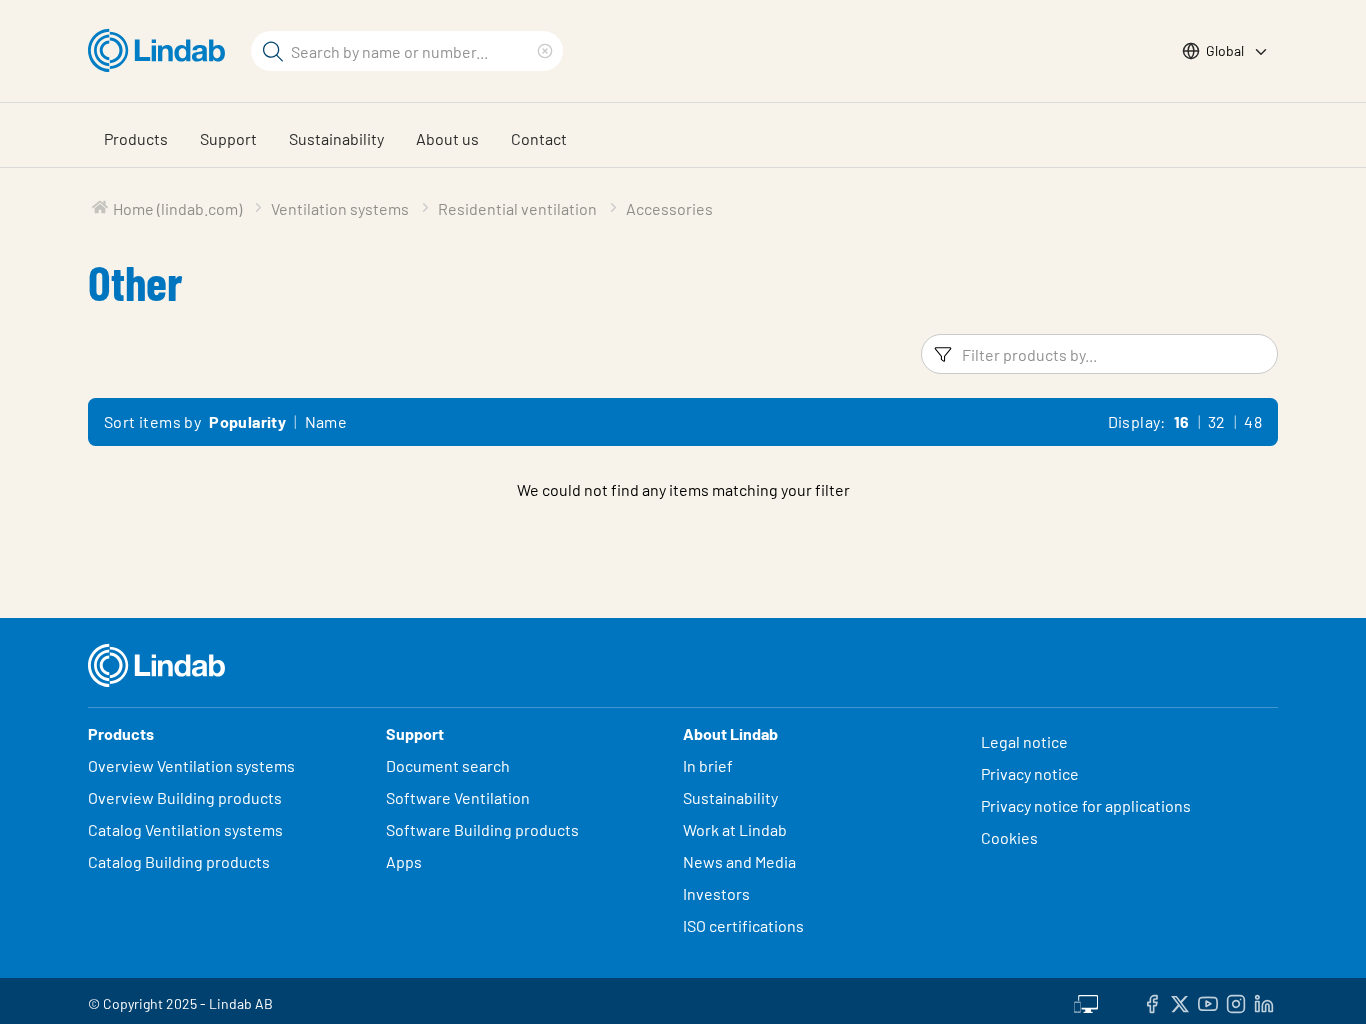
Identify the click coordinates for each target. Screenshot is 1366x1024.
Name (326, 421)
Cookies (1009, 837)
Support (228, 138)
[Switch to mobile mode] (1086, 1001)
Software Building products (482, 829)
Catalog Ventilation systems (185, 829)
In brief (709, 765)
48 (1253, 421)
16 (1182, 421)
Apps (404, 861)
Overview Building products (185, 797)
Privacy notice (1030, 773)
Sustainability (336, 138)
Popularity (247, 421)
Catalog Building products (179, 861)
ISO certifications (743, 925)
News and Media (739, 861)
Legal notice (1024, 741)
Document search (448, 765)
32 (1217, 421)
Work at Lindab (735, 829)
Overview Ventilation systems (191, 765)
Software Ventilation (458, 797)
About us (447, 138)
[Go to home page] (161, 51)
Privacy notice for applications (1086, 805)
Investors (716, 893)
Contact (539, 138)
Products (136, 138)
